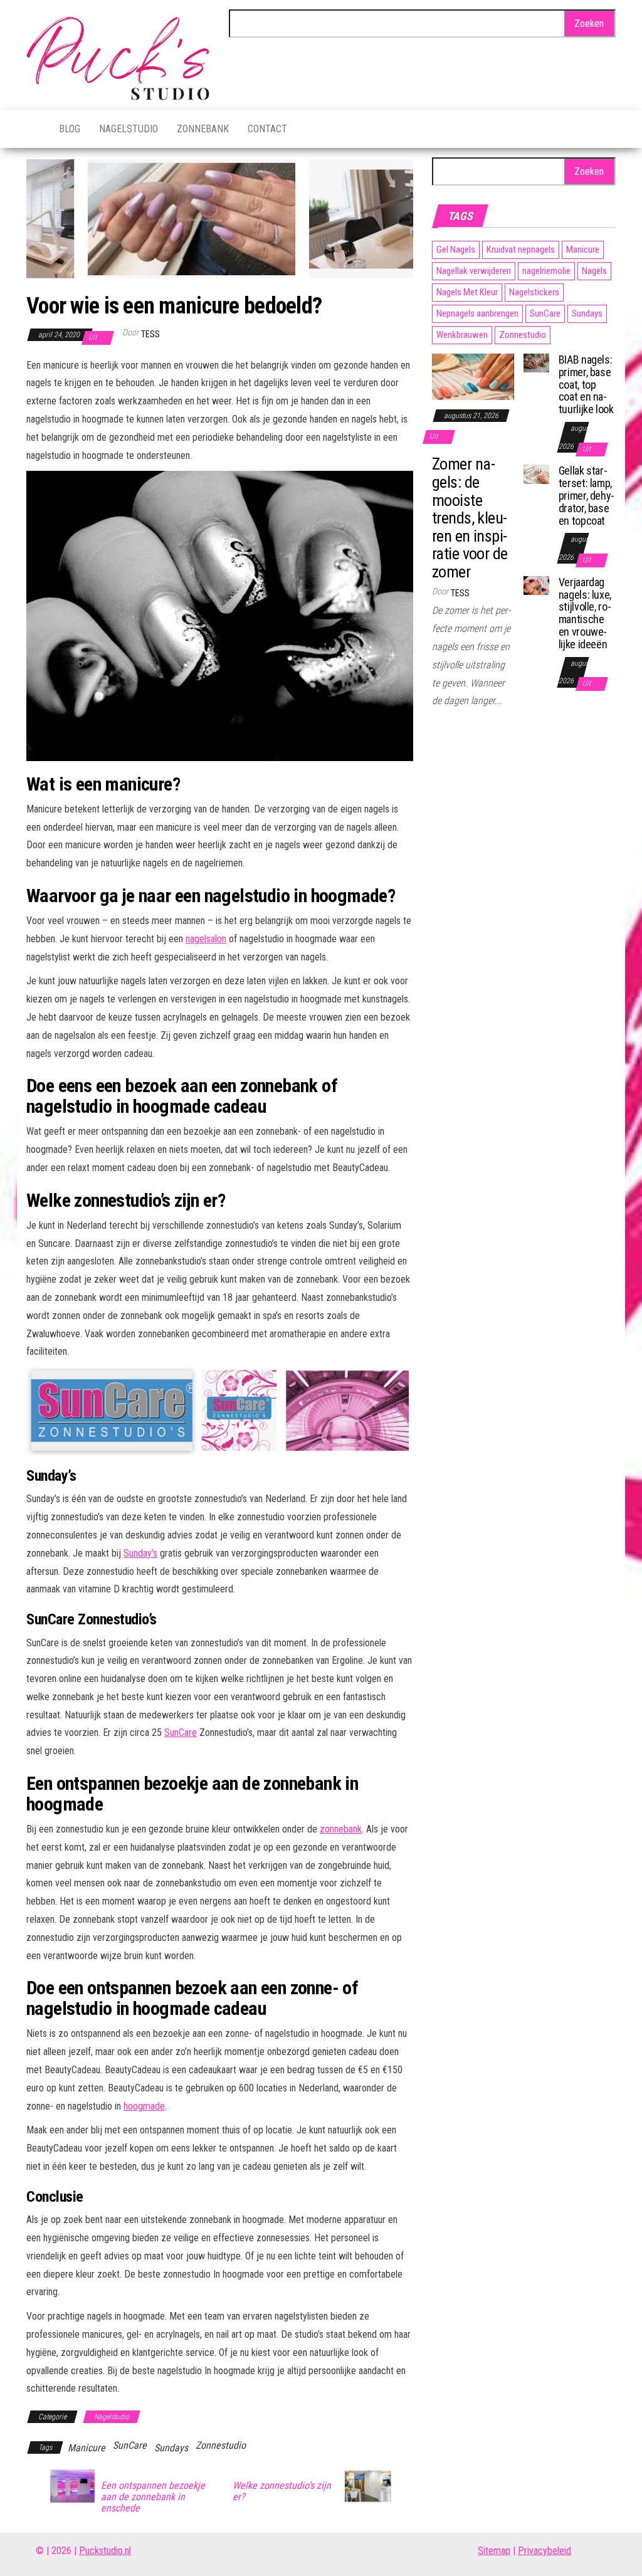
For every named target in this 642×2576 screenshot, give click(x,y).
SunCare (181, 1732)
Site (486, 2551)
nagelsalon (206, 939)
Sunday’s (140, 1553)
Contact (267, 129)
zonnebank (341, 1829)
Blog (70, 129)
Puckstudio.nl (105, 2551)
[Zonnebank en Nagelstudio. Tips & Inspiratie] (33, 129)
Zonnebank (203, 129)
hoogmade (144, 2106)
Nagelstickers (534, 292)
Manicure (87, 2448)
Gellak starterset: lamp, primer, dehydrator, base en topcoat (587, 495)
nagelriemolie (546, 271)
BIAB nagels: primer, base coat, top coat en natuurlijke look (586, 384)
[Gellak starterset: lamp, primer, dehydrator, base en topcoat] (536, 474)
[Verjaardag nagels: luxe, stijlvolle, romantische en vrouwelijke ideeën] (536, 585)
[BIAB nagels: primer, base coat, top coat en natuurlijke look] (536, 362)
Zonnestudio (221, 2445)
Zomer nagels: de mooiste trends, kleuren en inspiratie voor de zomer (470, 518)
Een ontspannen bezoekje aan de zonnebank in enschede (153, 2497)
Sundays (171, 2448)
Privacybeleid (545, 2551)
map (502, 2551)
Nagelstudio (129, 129)
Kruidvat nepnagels (521, 250)
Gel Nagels (456, 250)
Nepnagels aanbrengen (477, 313)
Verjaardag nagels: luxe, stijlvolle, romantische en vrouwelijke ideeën (585, 613)
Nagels (594, 271)
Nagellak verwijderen (474, 271)
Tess (150, 334)
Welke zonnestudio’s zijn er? (282, 2491)
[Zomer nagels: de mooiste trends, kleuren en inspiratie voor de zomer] (473, 376)
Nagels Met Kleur (467, 292)
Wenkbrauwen (462, 335)
